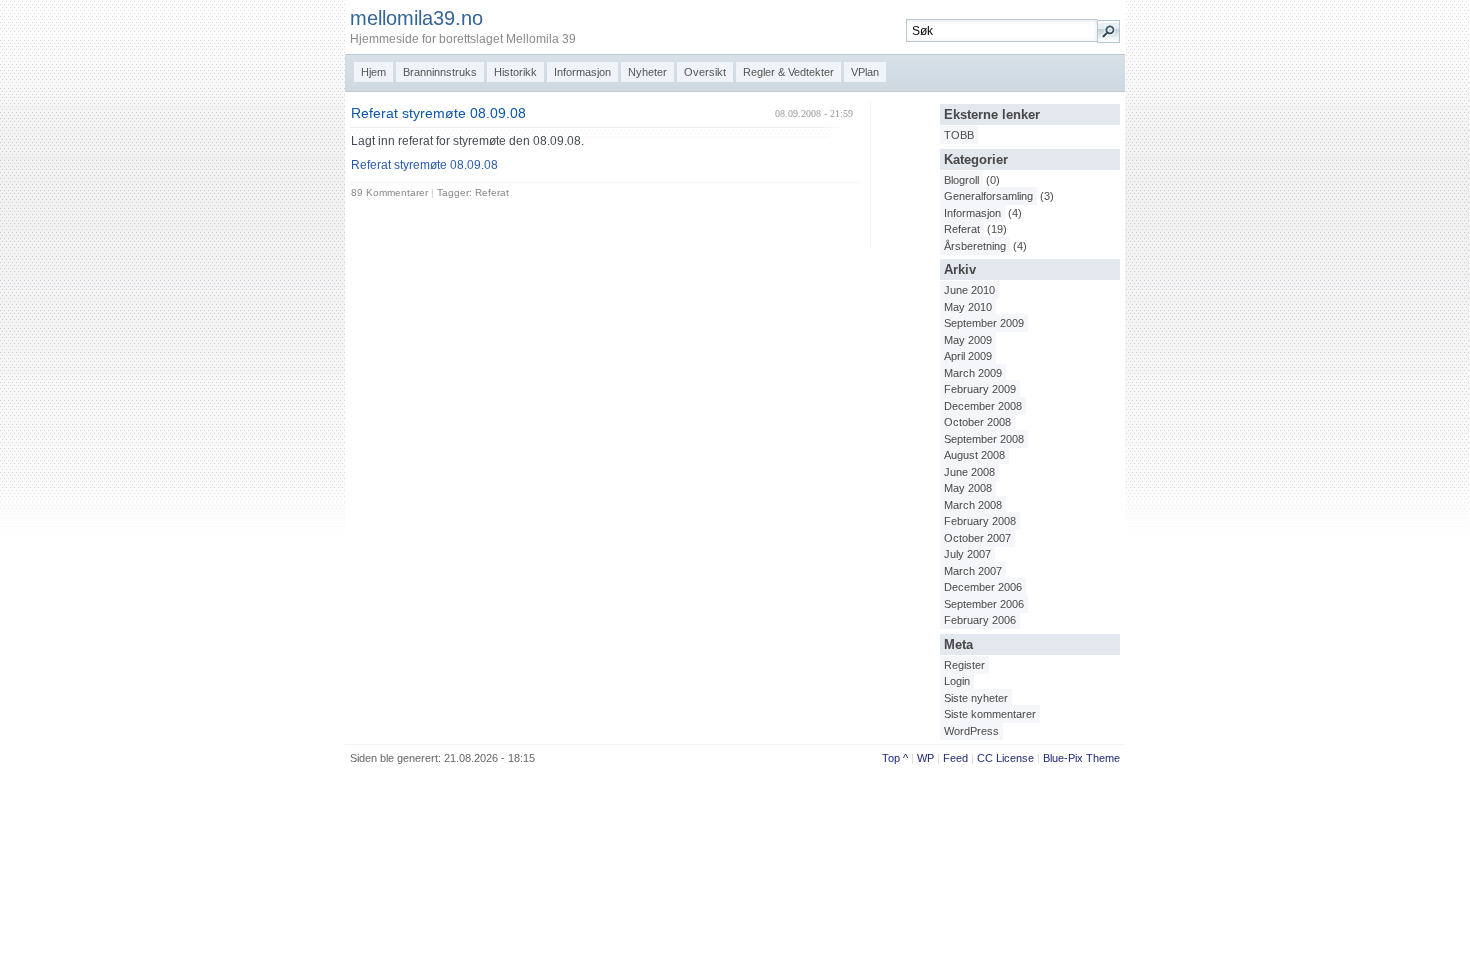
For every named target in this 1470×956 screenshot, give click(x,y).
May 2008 (968, 488)
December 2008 (983, 406)
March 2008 (973, 505)
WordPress (971, 731)
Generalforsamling (988, 196)
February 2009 (980, 389)
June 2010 (969, 290)
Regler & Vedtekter (788, 72)
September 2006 (984, 604)
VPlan (865, 72)
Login (957, 681)
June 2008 (969, 472)
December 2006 (983, 587)
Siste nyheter (976, 698)
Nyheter (647, 72)
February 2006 (980, 620)
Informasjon (582, 72)
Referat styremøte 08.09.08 (438, 113)
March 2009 (973, 373)
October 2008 (977, 422)
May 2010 (968, 307)
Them (1100, 758)
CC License (1005, 758)
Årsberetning (975, 246)
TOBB (959, 135)
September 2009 (984, 323)
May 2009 (968, 340)
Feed (955, 758)
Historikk (515, 72)
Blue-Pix (1063, 758)
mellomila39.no (416, 18)
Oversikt (705, 72)
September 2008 (984, 439)
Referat (962, 229)
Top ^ (895, 758)
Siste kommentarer (990, 714)
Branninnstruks (440, 72)
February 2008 (980, 521)
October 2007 (977, 538)
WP (925, 758)
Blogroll (961, 180)
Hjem (373, 72)
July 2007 (967, 554)
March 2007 (973, 571)
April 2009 (968, 356)
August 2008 (974, 455)
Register (964, 665)
